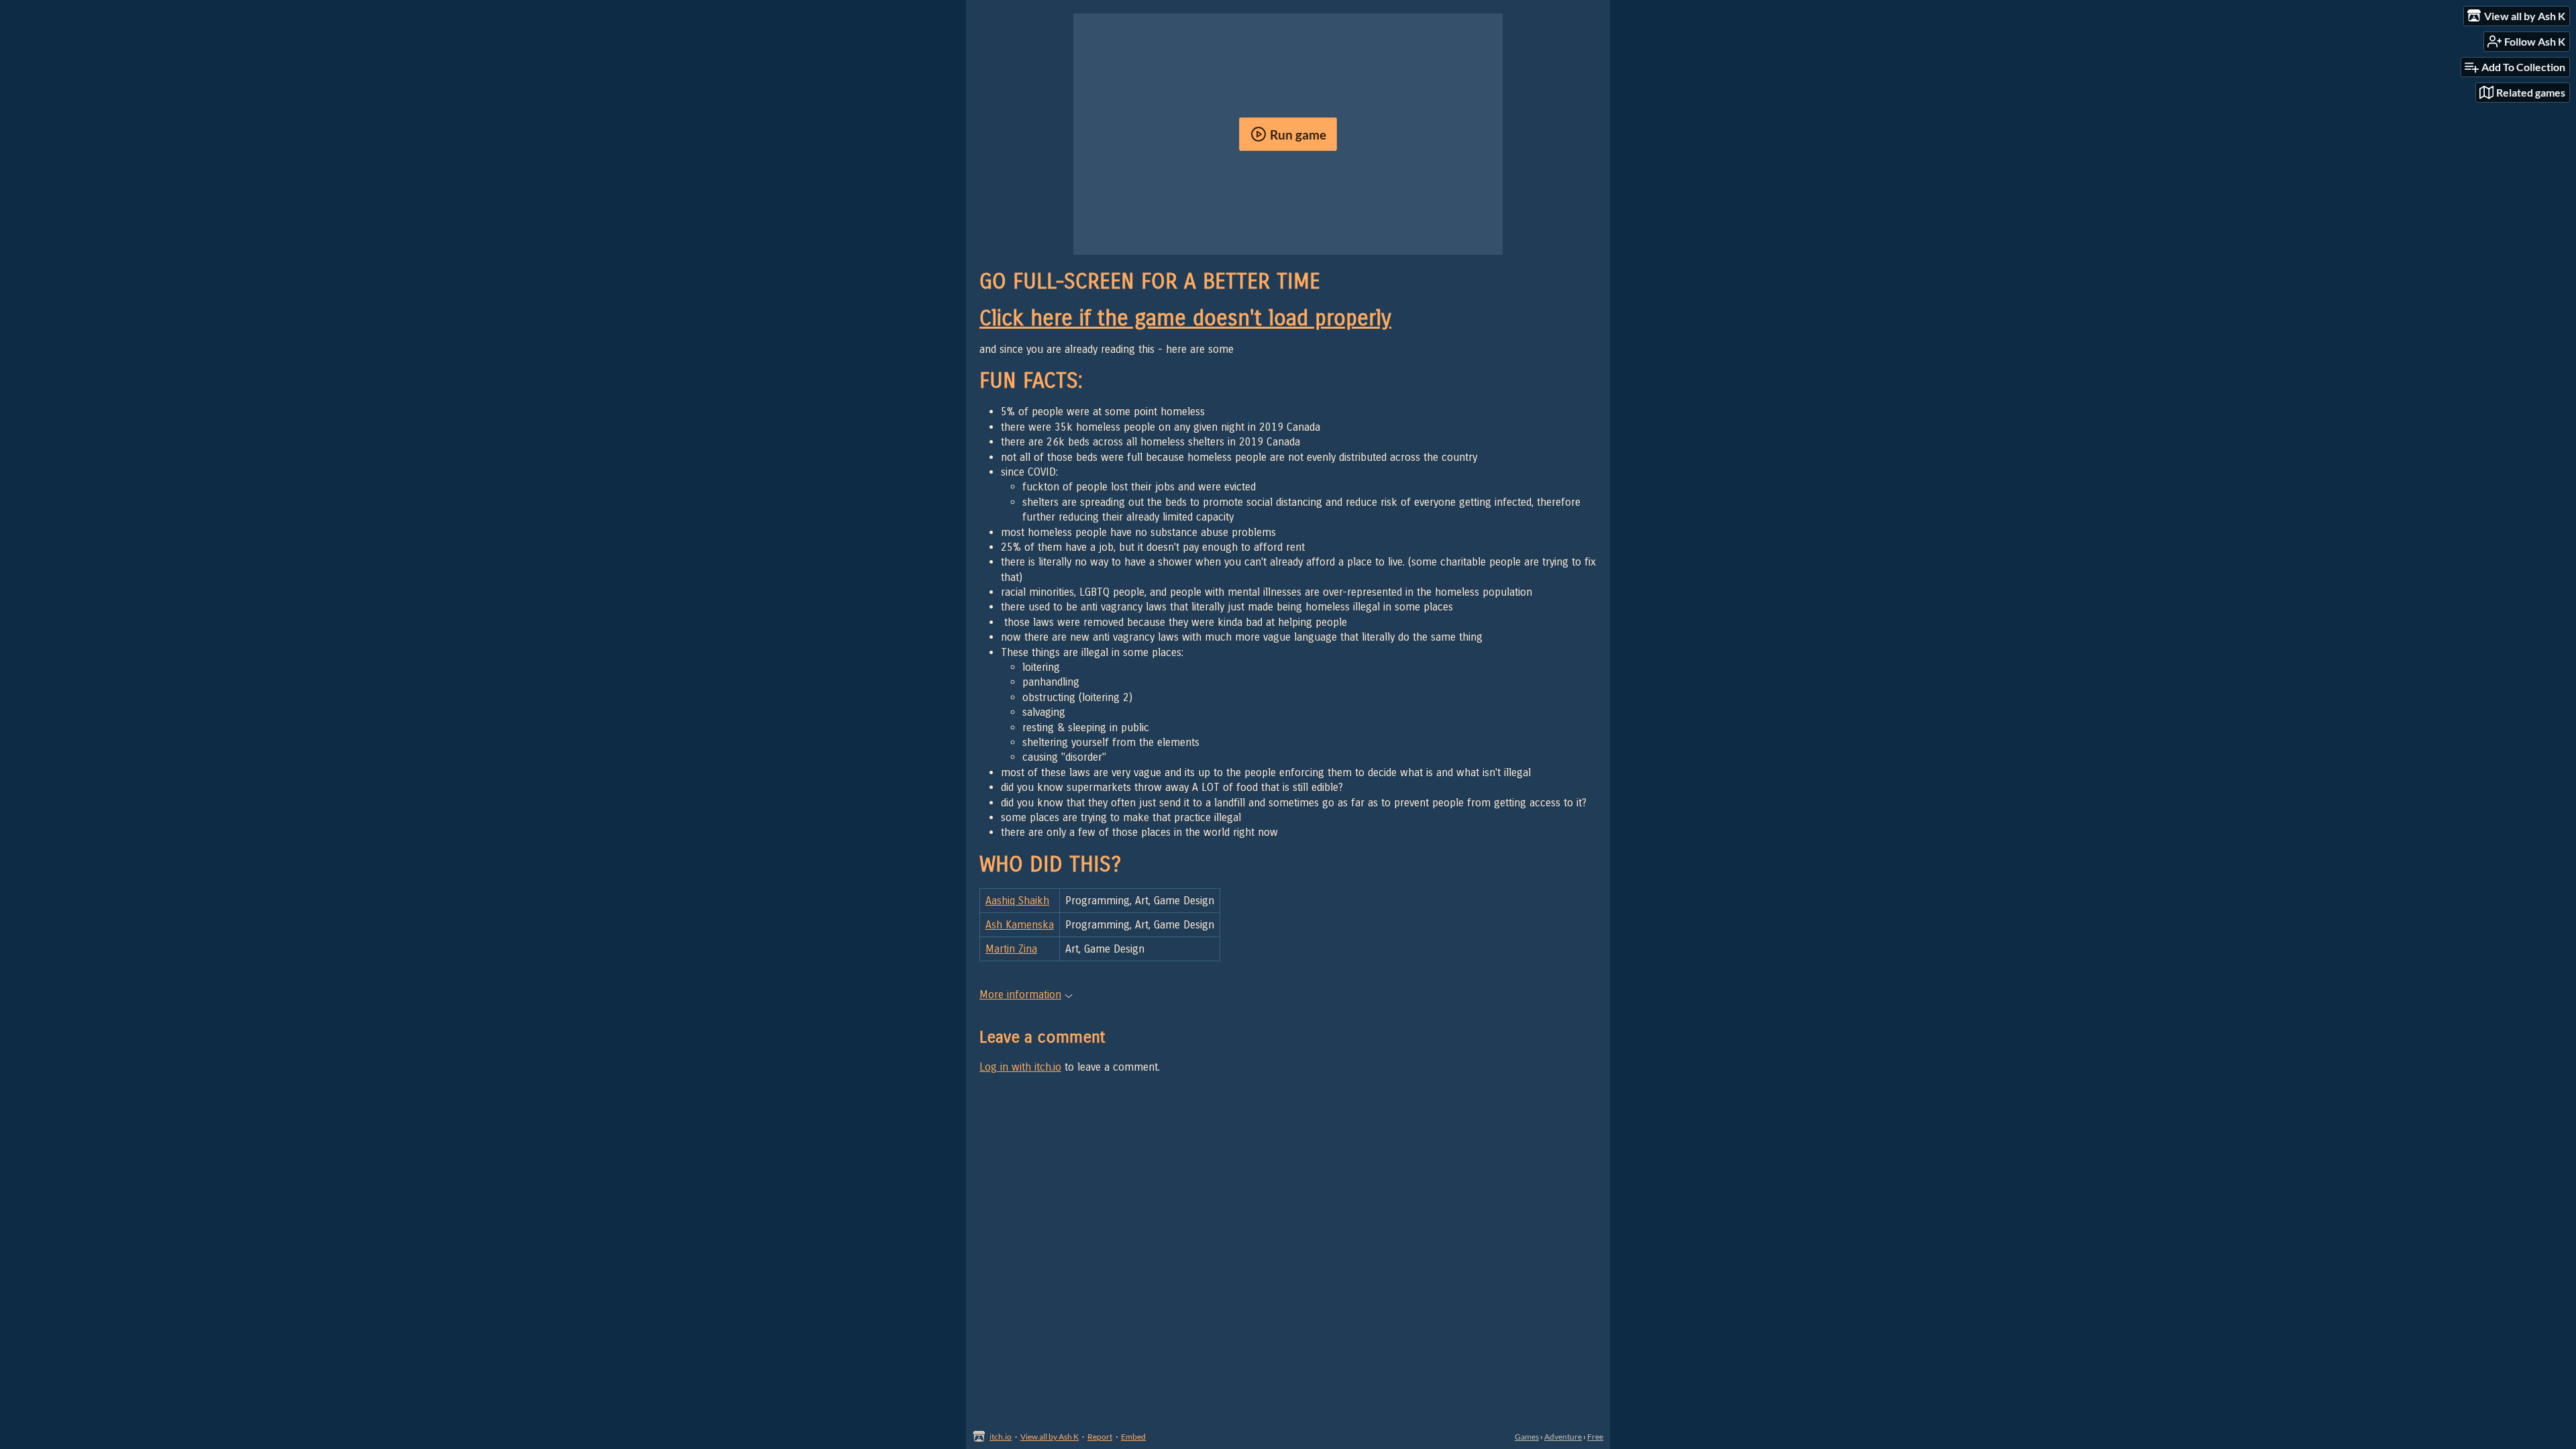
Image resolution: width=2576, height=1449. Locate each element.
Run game (1298, 135)
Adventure (1563, 1437)
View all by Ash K (1050, 1437)
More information (1020, 995)
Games (1527, 1437)
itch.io (1001, 1437)
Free (1595, 1437)
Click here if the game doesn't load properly (1185, 318)
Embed (1133, 1437)
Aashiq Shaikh (1017, 901)
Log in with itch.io (1020, 1067)
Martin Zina (1011, 949)
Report (1100, 1437)
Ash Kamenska (1020, 925)
